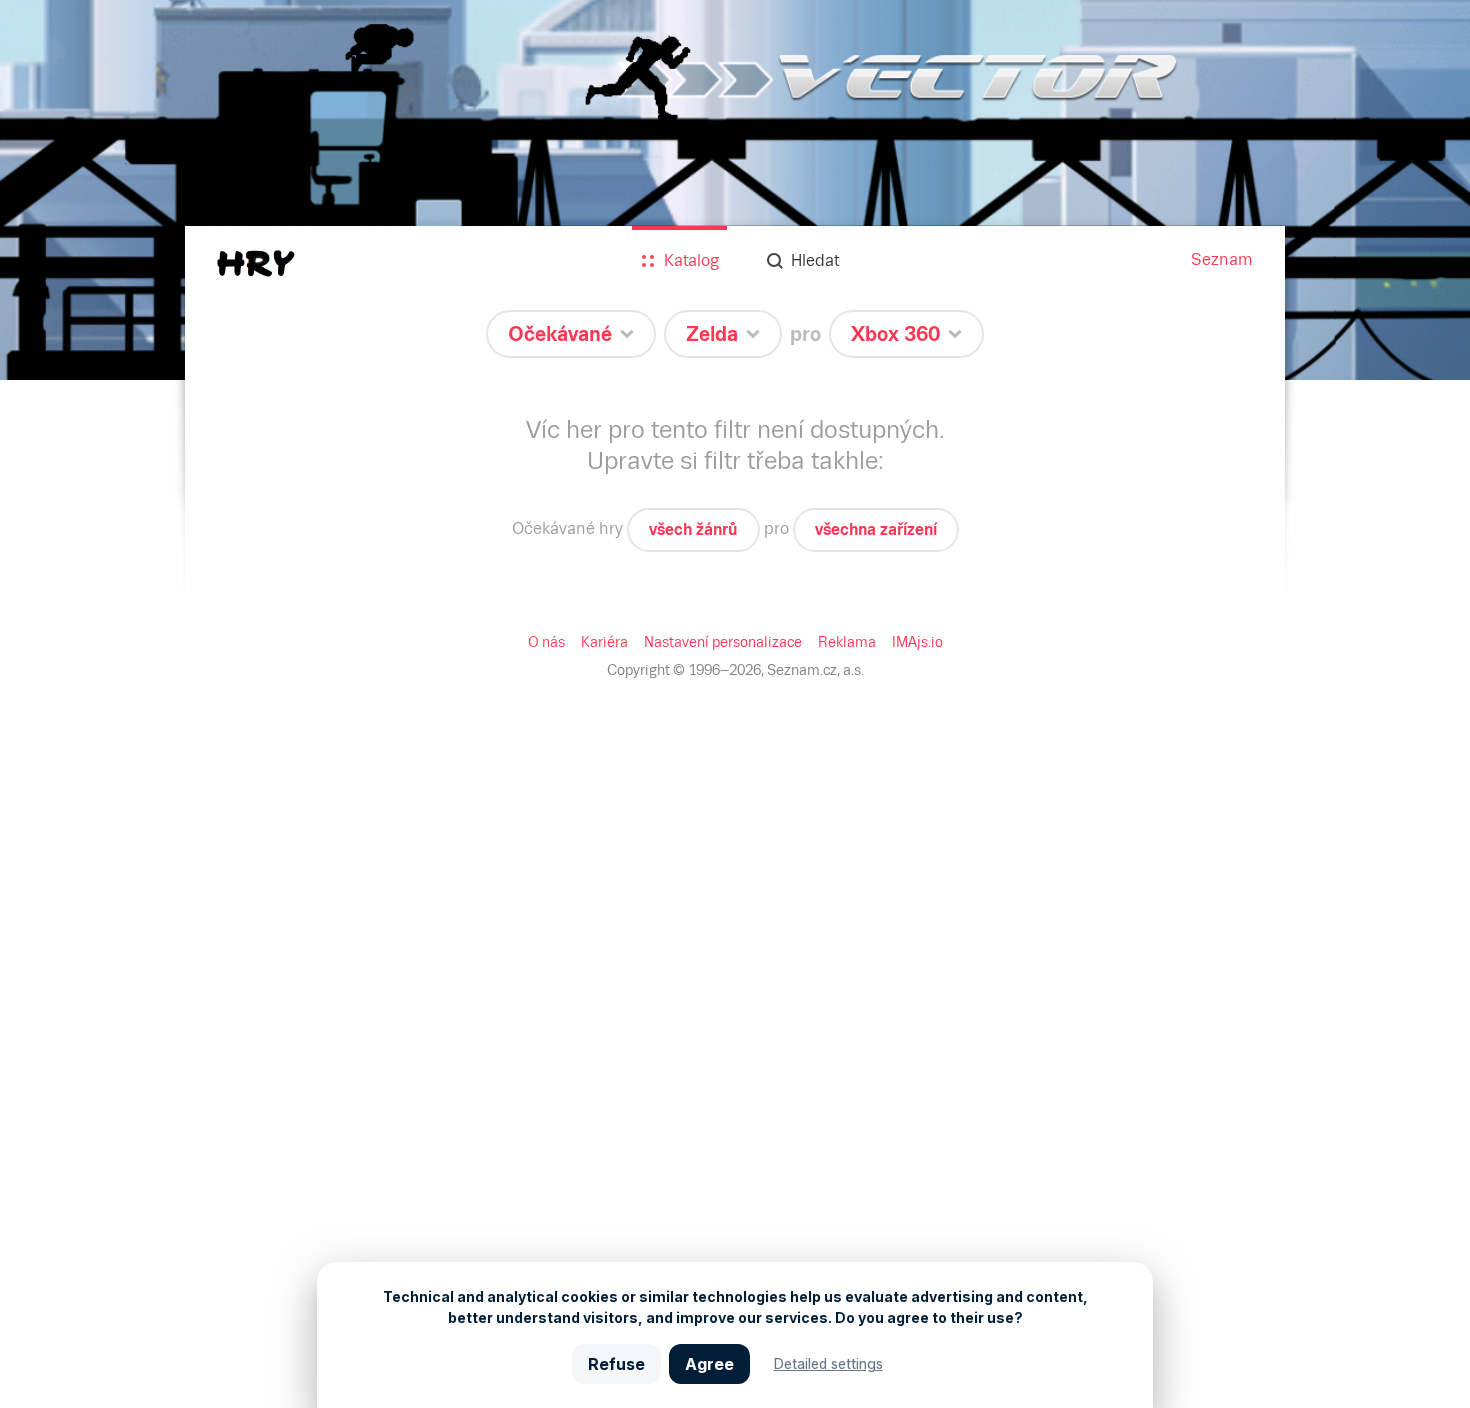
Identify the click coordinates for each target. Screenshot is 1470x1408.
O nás (546, 642)
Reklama (847, 642)
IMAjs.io (917, 642)
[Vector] (735, 190)
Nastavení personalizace (723, 642)
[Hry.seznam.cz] (256, 263)
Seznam (1222, 259)
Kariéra (604, 642)
